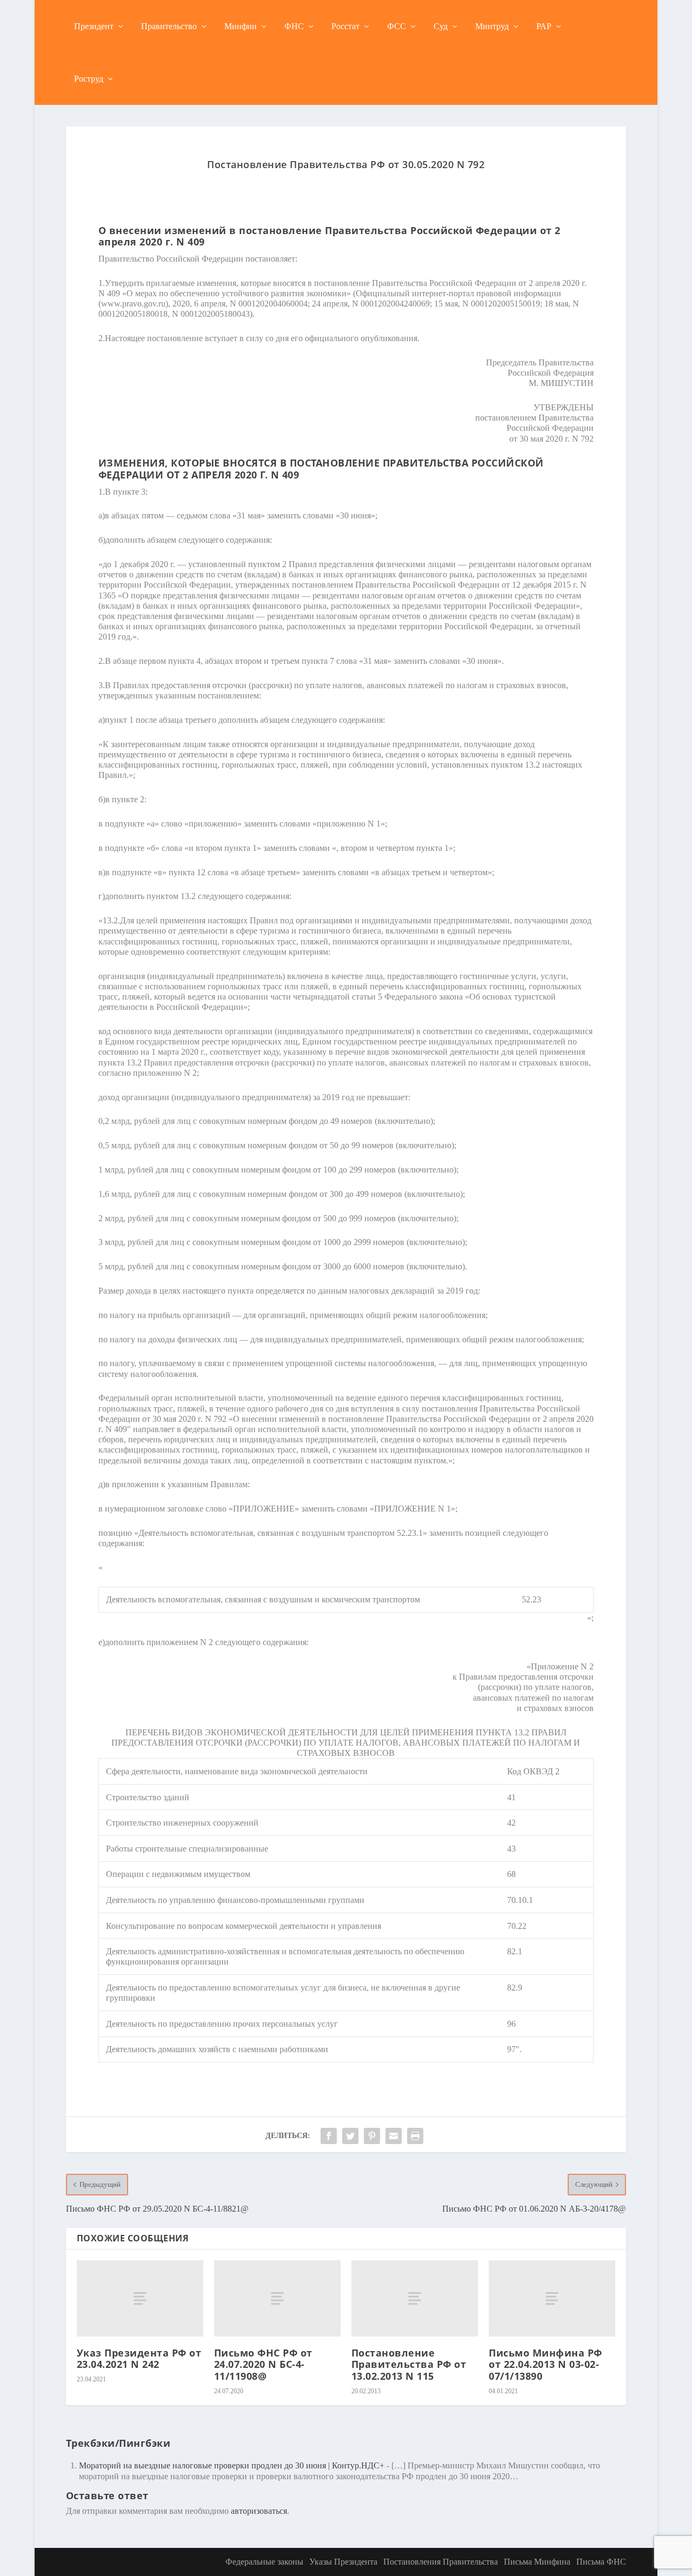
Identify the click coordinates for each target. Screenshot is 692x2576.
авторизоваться (259, 2511)
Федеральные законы (264, 2562)
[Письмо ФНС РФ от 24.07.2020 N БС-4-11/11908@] (277, 2298)
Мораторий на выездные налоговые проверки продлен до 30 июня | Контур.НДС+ (232, 2465)
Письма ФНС (601, 2562)
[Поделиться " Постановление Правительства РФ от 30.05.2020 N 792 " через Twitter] (350, 2136)
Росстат (345, 26)
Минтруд (492, 26)
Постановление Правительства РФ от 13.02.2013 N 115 (409, 2364)
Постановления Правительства (441, 2562)
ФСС (397, 26)
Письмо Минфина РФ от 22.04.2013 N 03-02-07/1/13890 (545, 2364)
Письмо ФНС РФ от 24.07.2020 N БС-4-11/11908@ (263, 2364)
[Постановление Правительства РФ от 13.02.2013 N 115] (415, 2298)
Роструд (89, 79)
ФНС (294, 26)
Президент (94, 26)
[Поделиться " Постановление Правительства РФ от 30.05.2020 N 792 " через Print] (415, 2136)
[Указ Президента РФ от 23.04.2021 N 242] (140, 2298)
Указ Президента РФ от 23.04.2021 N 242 (139, 2359)
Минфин (241, 26)
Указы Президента (343, 2562)
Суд (441, 26)
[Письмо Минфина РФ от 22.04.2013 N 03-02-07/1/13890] (552, 2298)
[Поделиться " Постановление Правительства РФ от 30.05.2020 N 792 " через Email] (394, 2136)
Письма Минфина (537, 2562)
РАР (544, 26)
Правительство (169, 26)
